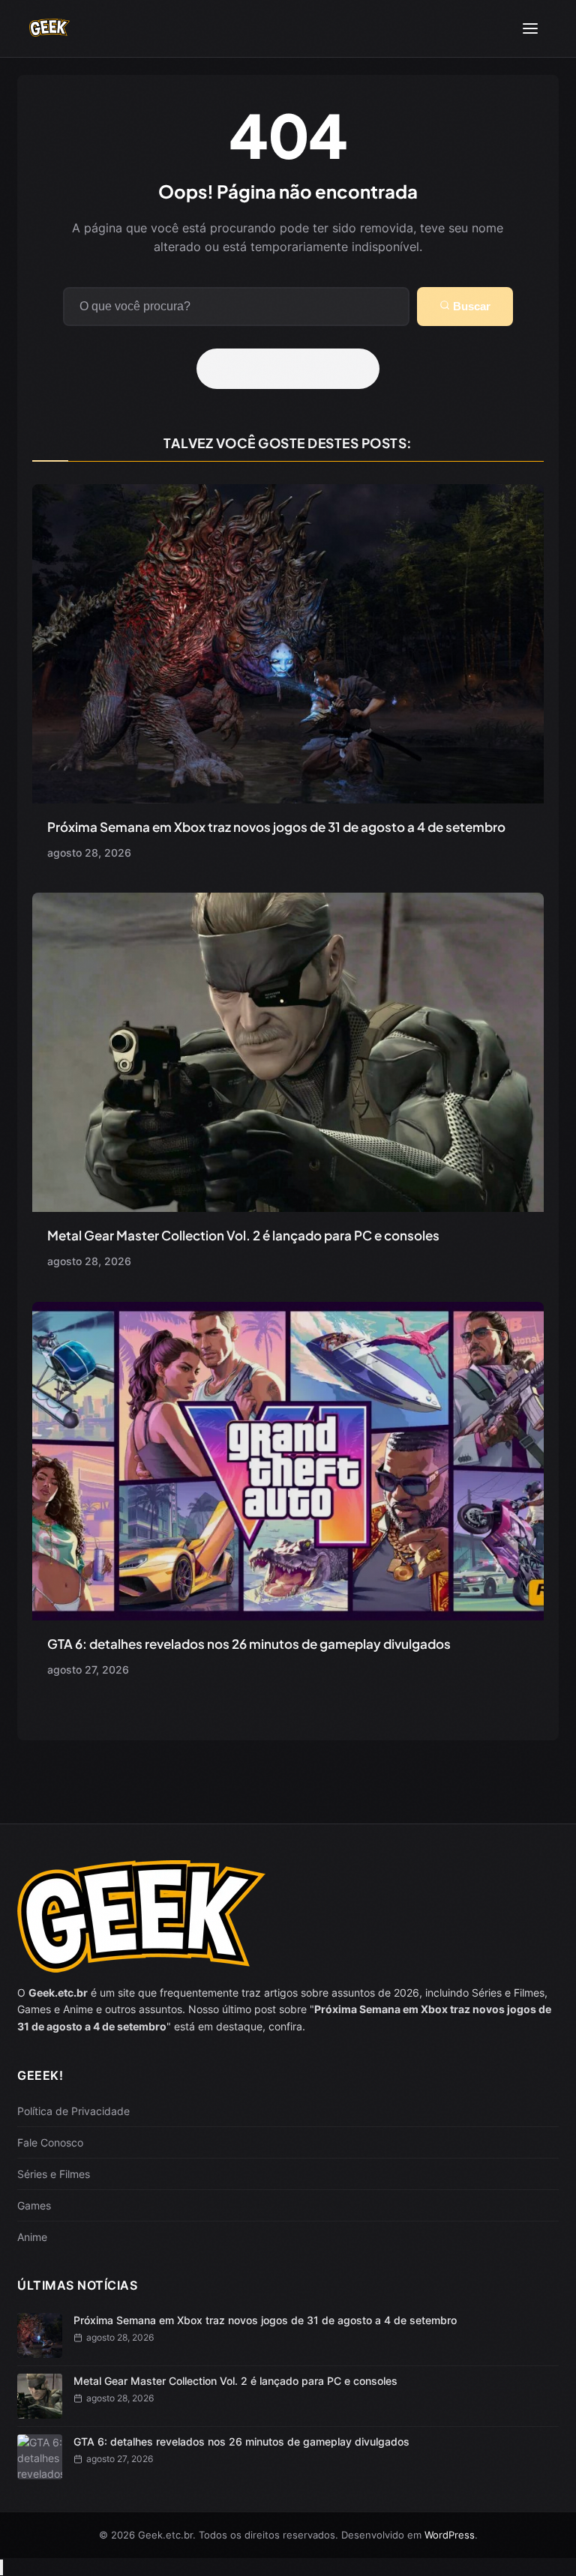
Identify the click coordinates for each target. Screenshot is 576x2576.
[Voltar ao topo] (1, 2567)
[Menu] (530, 28)
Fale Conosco (50, 2142)
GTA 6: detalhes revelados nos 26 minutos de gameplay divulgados (249, 1644)
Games (34, 2205)
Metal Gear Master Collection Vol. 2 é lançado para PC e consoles (243, 1235)
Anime (32, 2237)
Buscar (470, 306)
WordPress (450, 2535)
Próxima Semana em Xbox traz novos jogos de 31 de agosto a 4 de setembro (276, 827)
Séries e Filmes (54, 2174)
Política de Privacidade (73, 2111)
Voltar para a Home (293, 369)
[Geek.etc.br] (49, 29)
